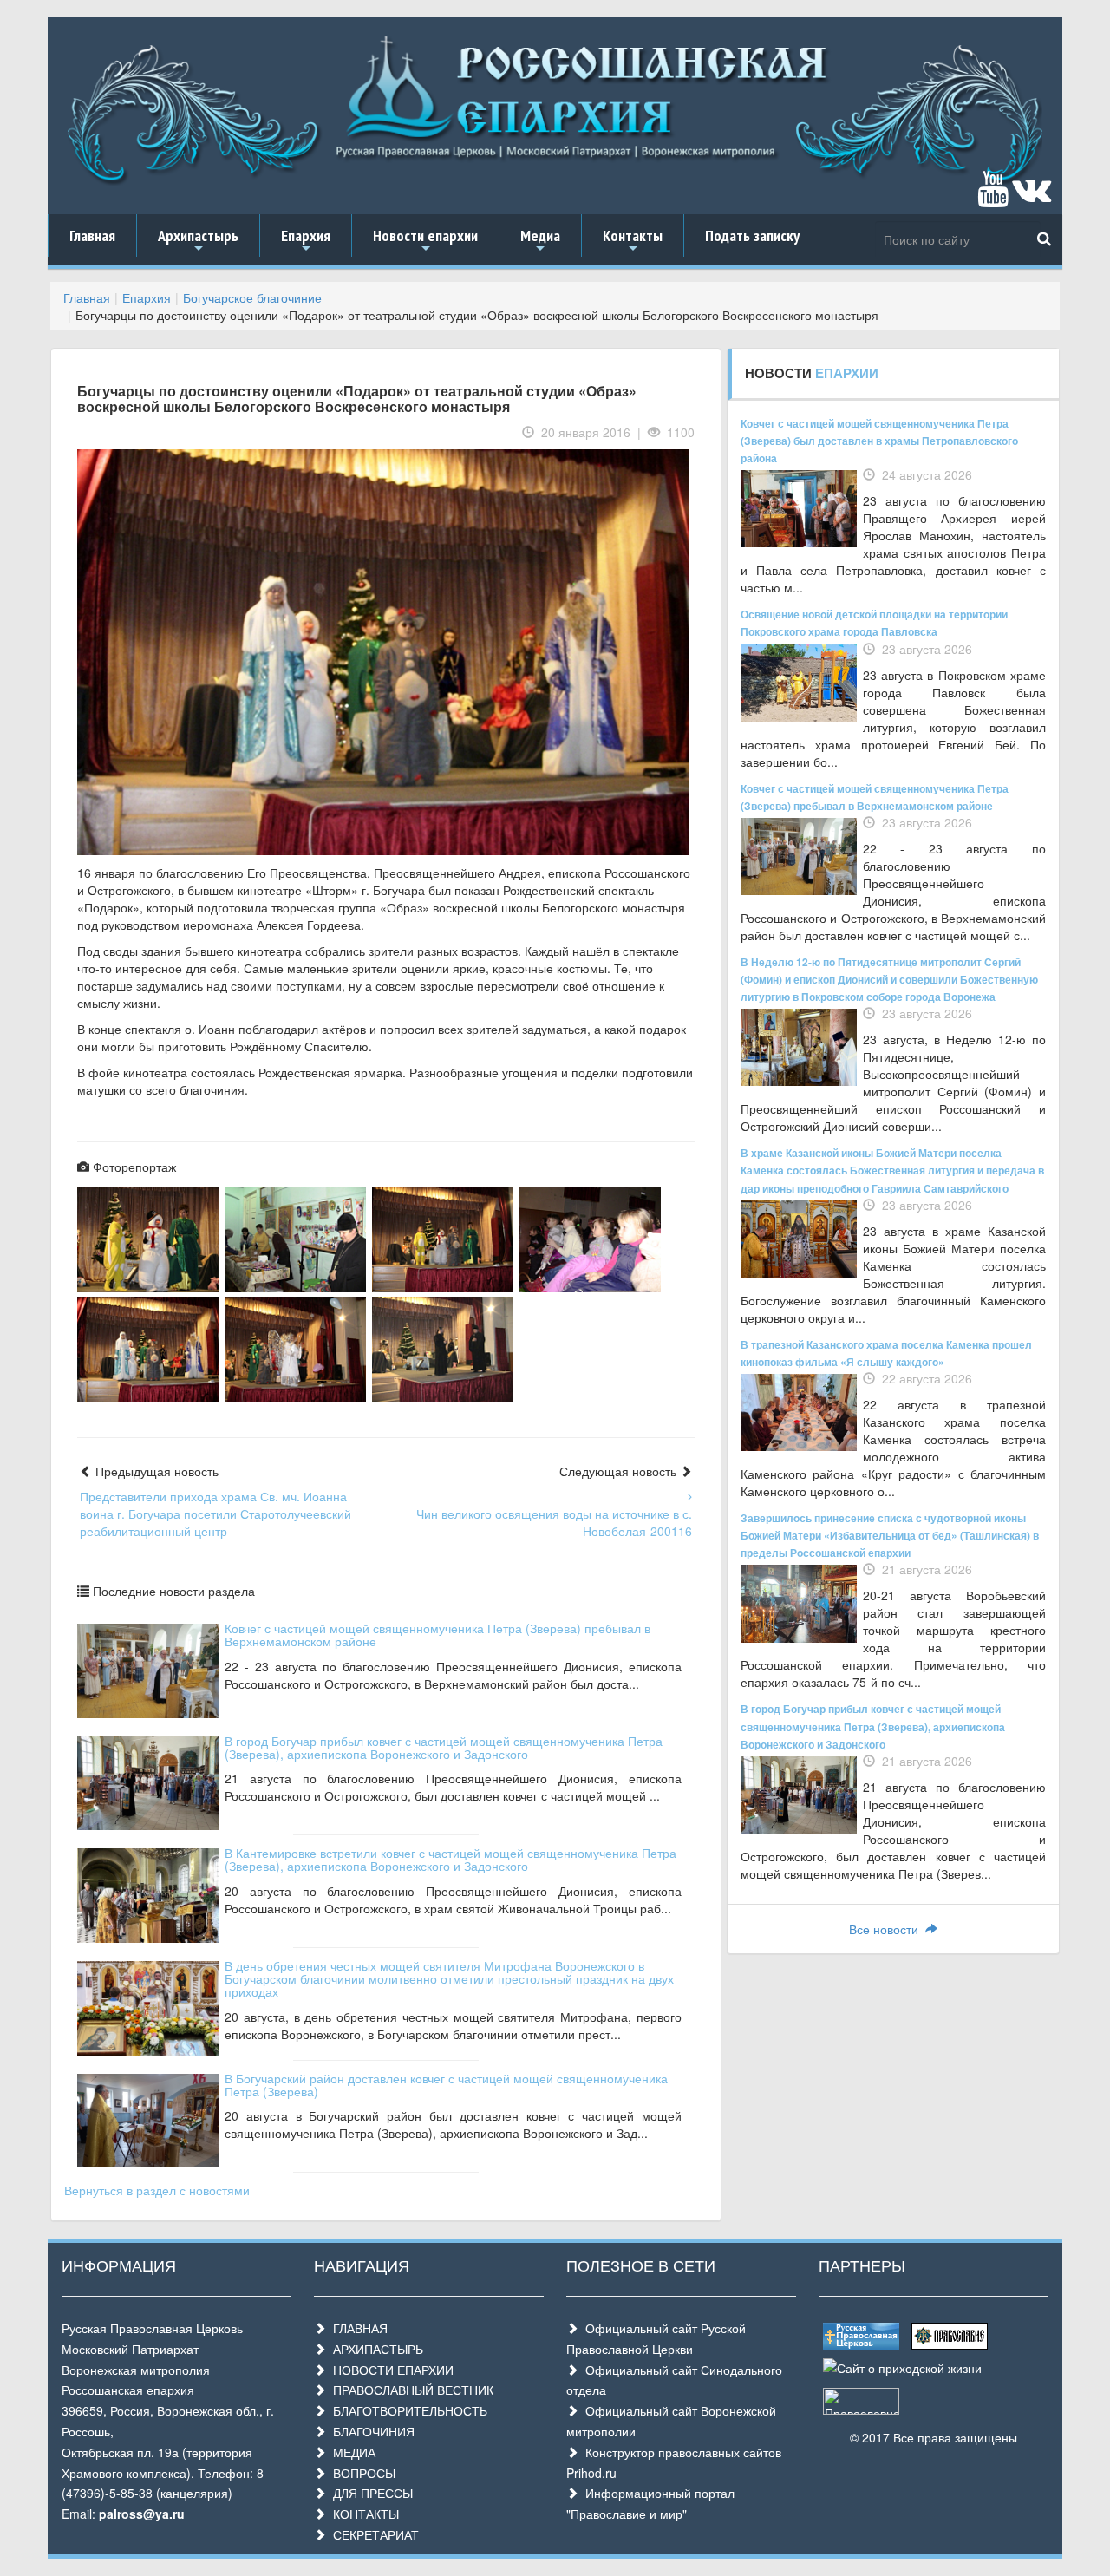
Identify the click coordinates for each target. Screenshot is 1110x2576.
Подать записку (752, 235)
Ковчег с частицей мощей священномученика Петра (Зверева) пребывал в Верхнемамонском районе (437, 1635)
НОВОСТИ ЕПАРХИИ (390, 2370)
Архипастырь (198, 241)
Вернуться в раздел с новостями (157, 2190)
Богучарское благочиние (252, 297)
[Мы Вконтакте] (1032, 197)
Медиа (540, 241)
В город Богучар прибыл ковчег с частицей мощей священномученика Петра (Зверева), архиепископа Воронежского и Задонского (444, 1747)
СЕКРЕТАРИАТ (372, 2534)
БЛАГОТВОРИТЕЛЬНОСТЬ (407, 2410)
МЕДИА (351, 2452)
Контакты (633, 241)
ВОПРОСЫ (361, 2473)
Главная (92, 235)
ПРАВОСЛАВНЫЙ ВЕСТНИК (410, 2390)
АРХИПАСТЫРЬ (375, 2349)
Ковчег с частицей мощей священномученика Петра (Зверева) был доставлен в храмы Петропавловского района (879, 441)
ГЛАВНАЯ (357, 2328)
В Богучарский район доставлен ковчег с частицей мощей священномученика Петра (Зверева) (446, 2085)
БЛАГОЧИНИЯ (370, 2431)
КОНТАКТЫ (362, 2514)
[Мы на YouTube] (993, 197)
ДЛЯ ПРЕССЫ (369, 2493)
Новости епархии (425, 241)
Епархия (306, 241)
